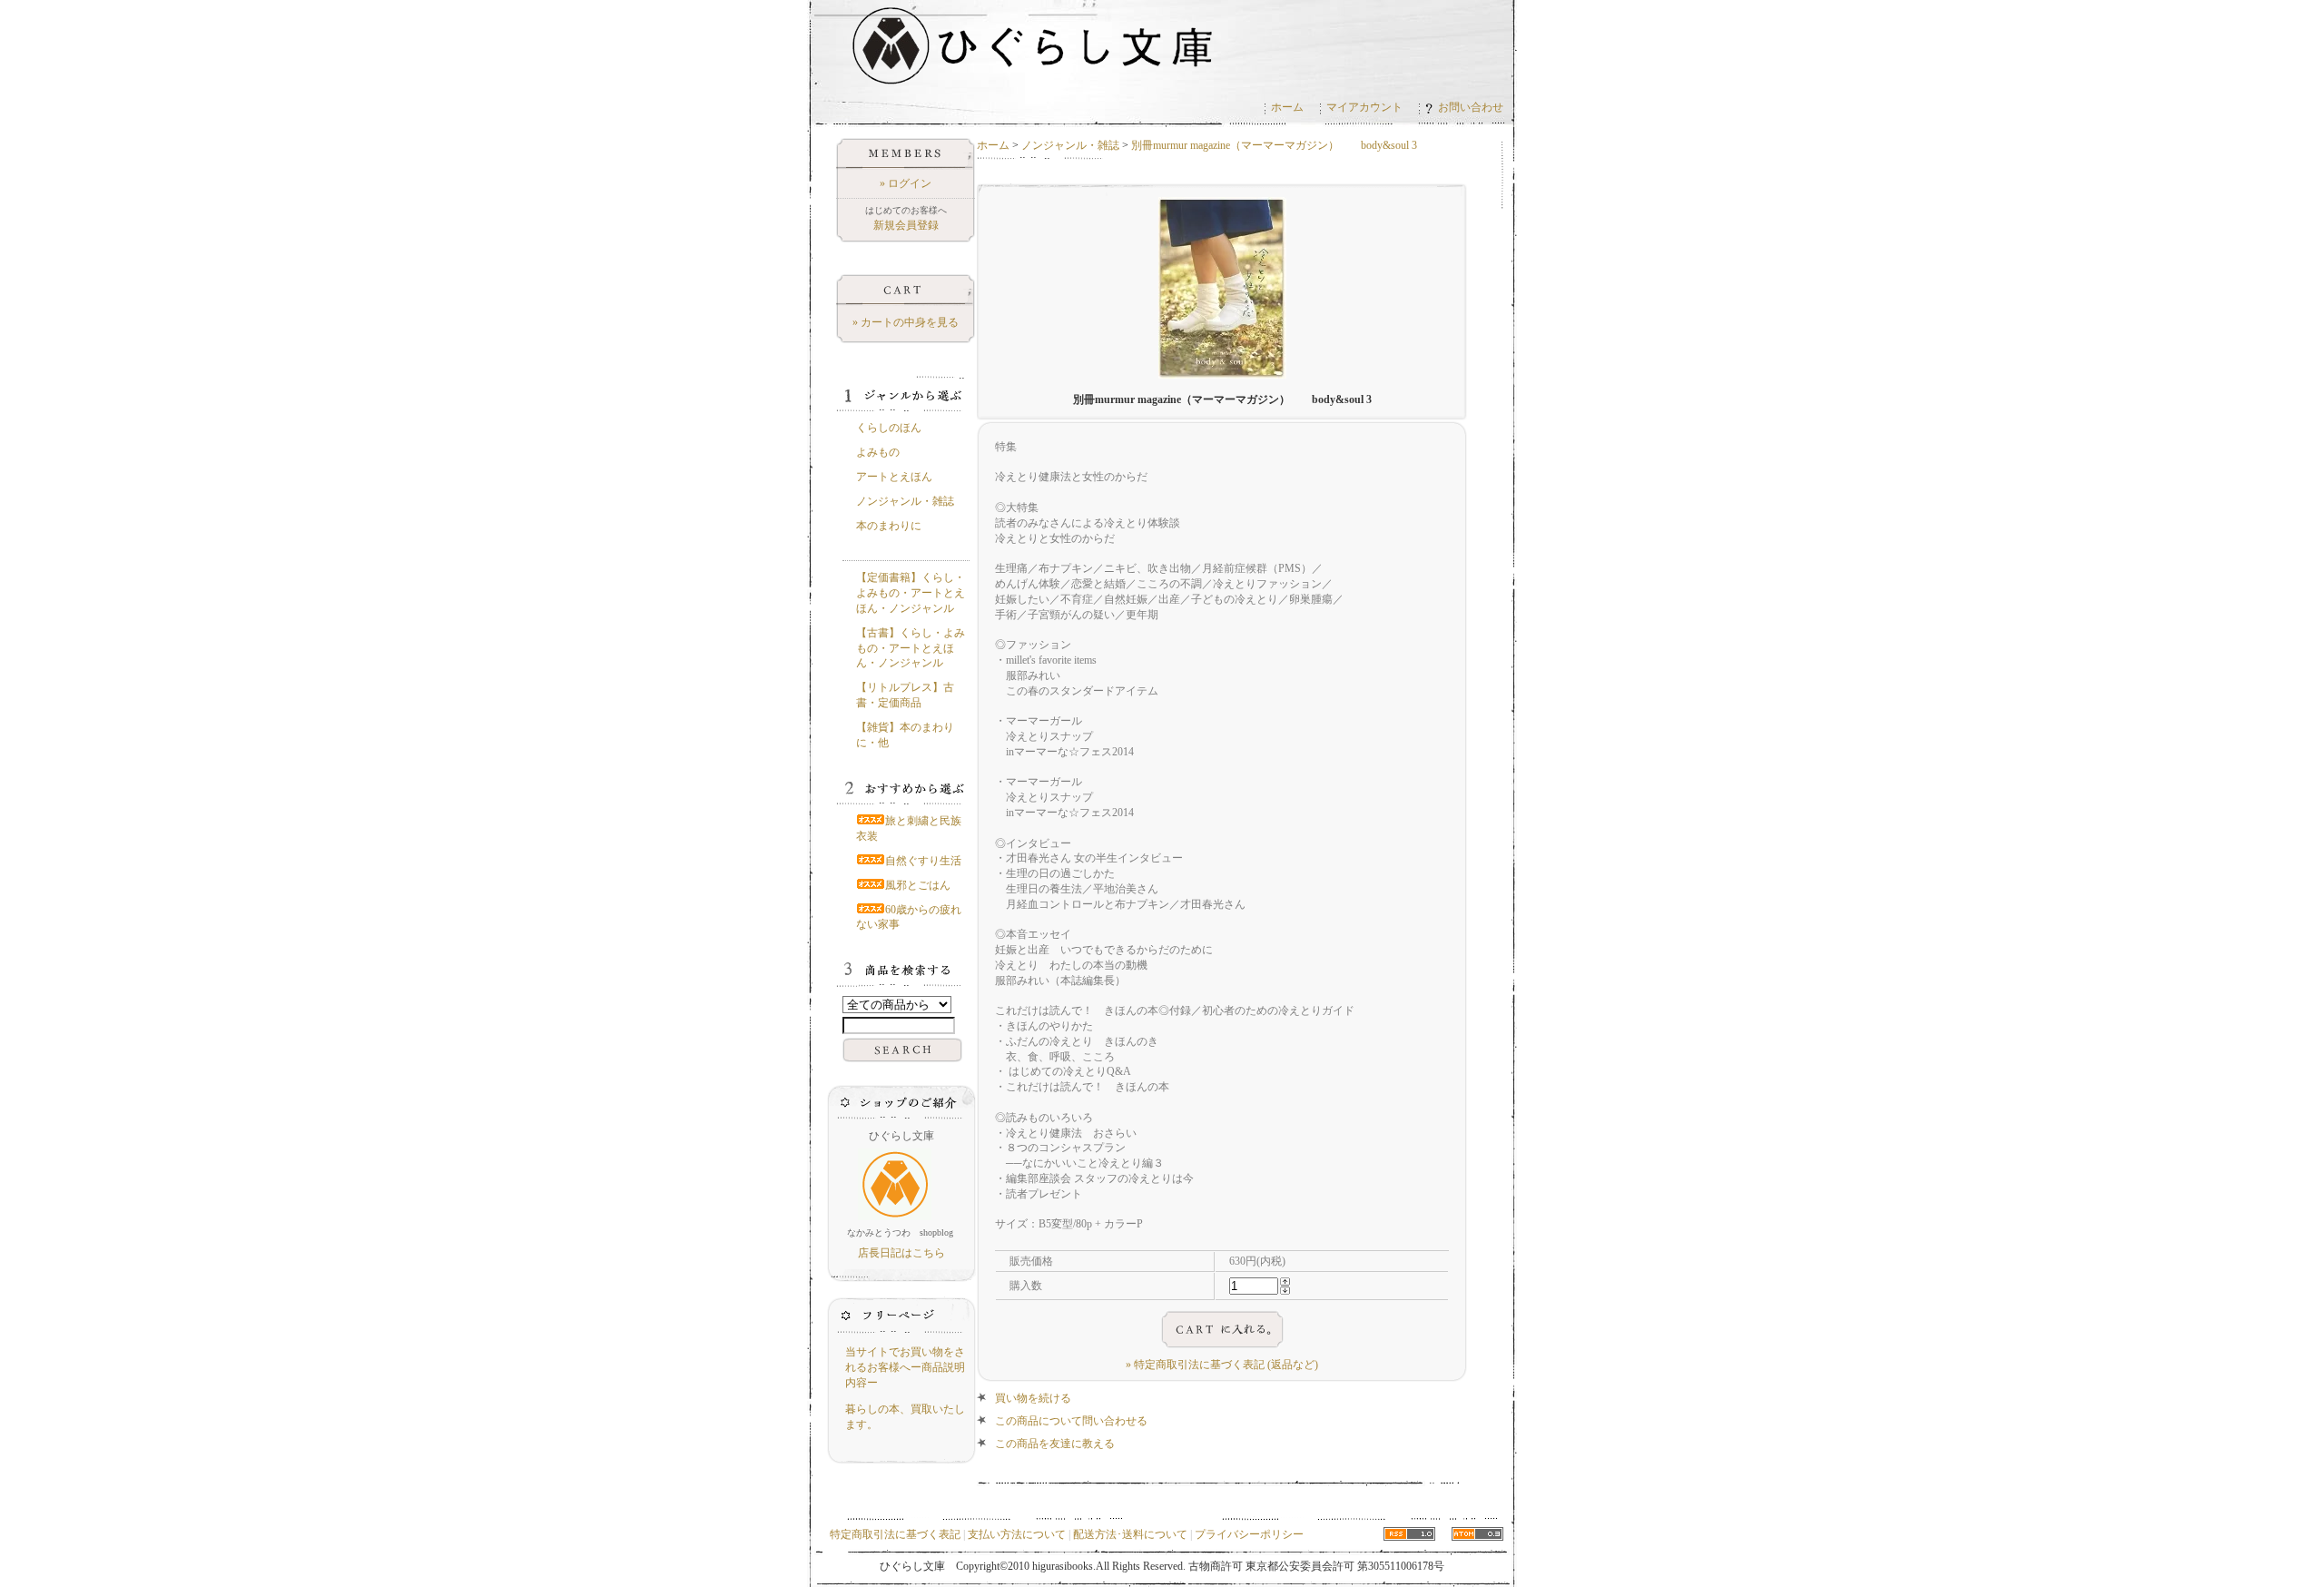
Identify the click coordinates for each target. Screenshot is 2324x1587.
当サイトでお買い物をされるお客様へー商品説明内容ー (905, 1367)
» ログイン (906, 183)
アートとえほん (894, 477)
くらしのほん (889, 428)
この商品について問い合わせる (1071, 1421)
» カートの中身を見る (906, 322)
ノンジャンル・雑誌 (1070, 145)
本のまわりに (889, 526)
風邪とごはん (918, 885)
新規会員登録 (906, 225)
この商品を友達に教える (1055, 1444)
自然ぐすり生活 (923, 861)
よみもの (878, 452)
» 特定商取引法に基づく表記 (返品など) (1222, 1365)
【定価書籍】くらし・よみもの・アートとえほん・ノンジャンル (911, 593)
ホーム (1287, 107)
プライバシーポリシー (1249, 1534)
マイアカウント (1364, 107)
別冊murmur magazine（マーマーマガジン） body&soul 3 (1274, 145)
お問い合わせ (1471, 107)
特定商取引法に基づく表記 (895, 1534)
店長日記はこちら (901, 1253)
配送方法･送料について (1130, 1534)
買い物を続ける (1033, 1398)
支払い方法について (1017, 1534)
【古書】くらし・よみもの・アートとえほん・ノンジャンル (911, 648)
